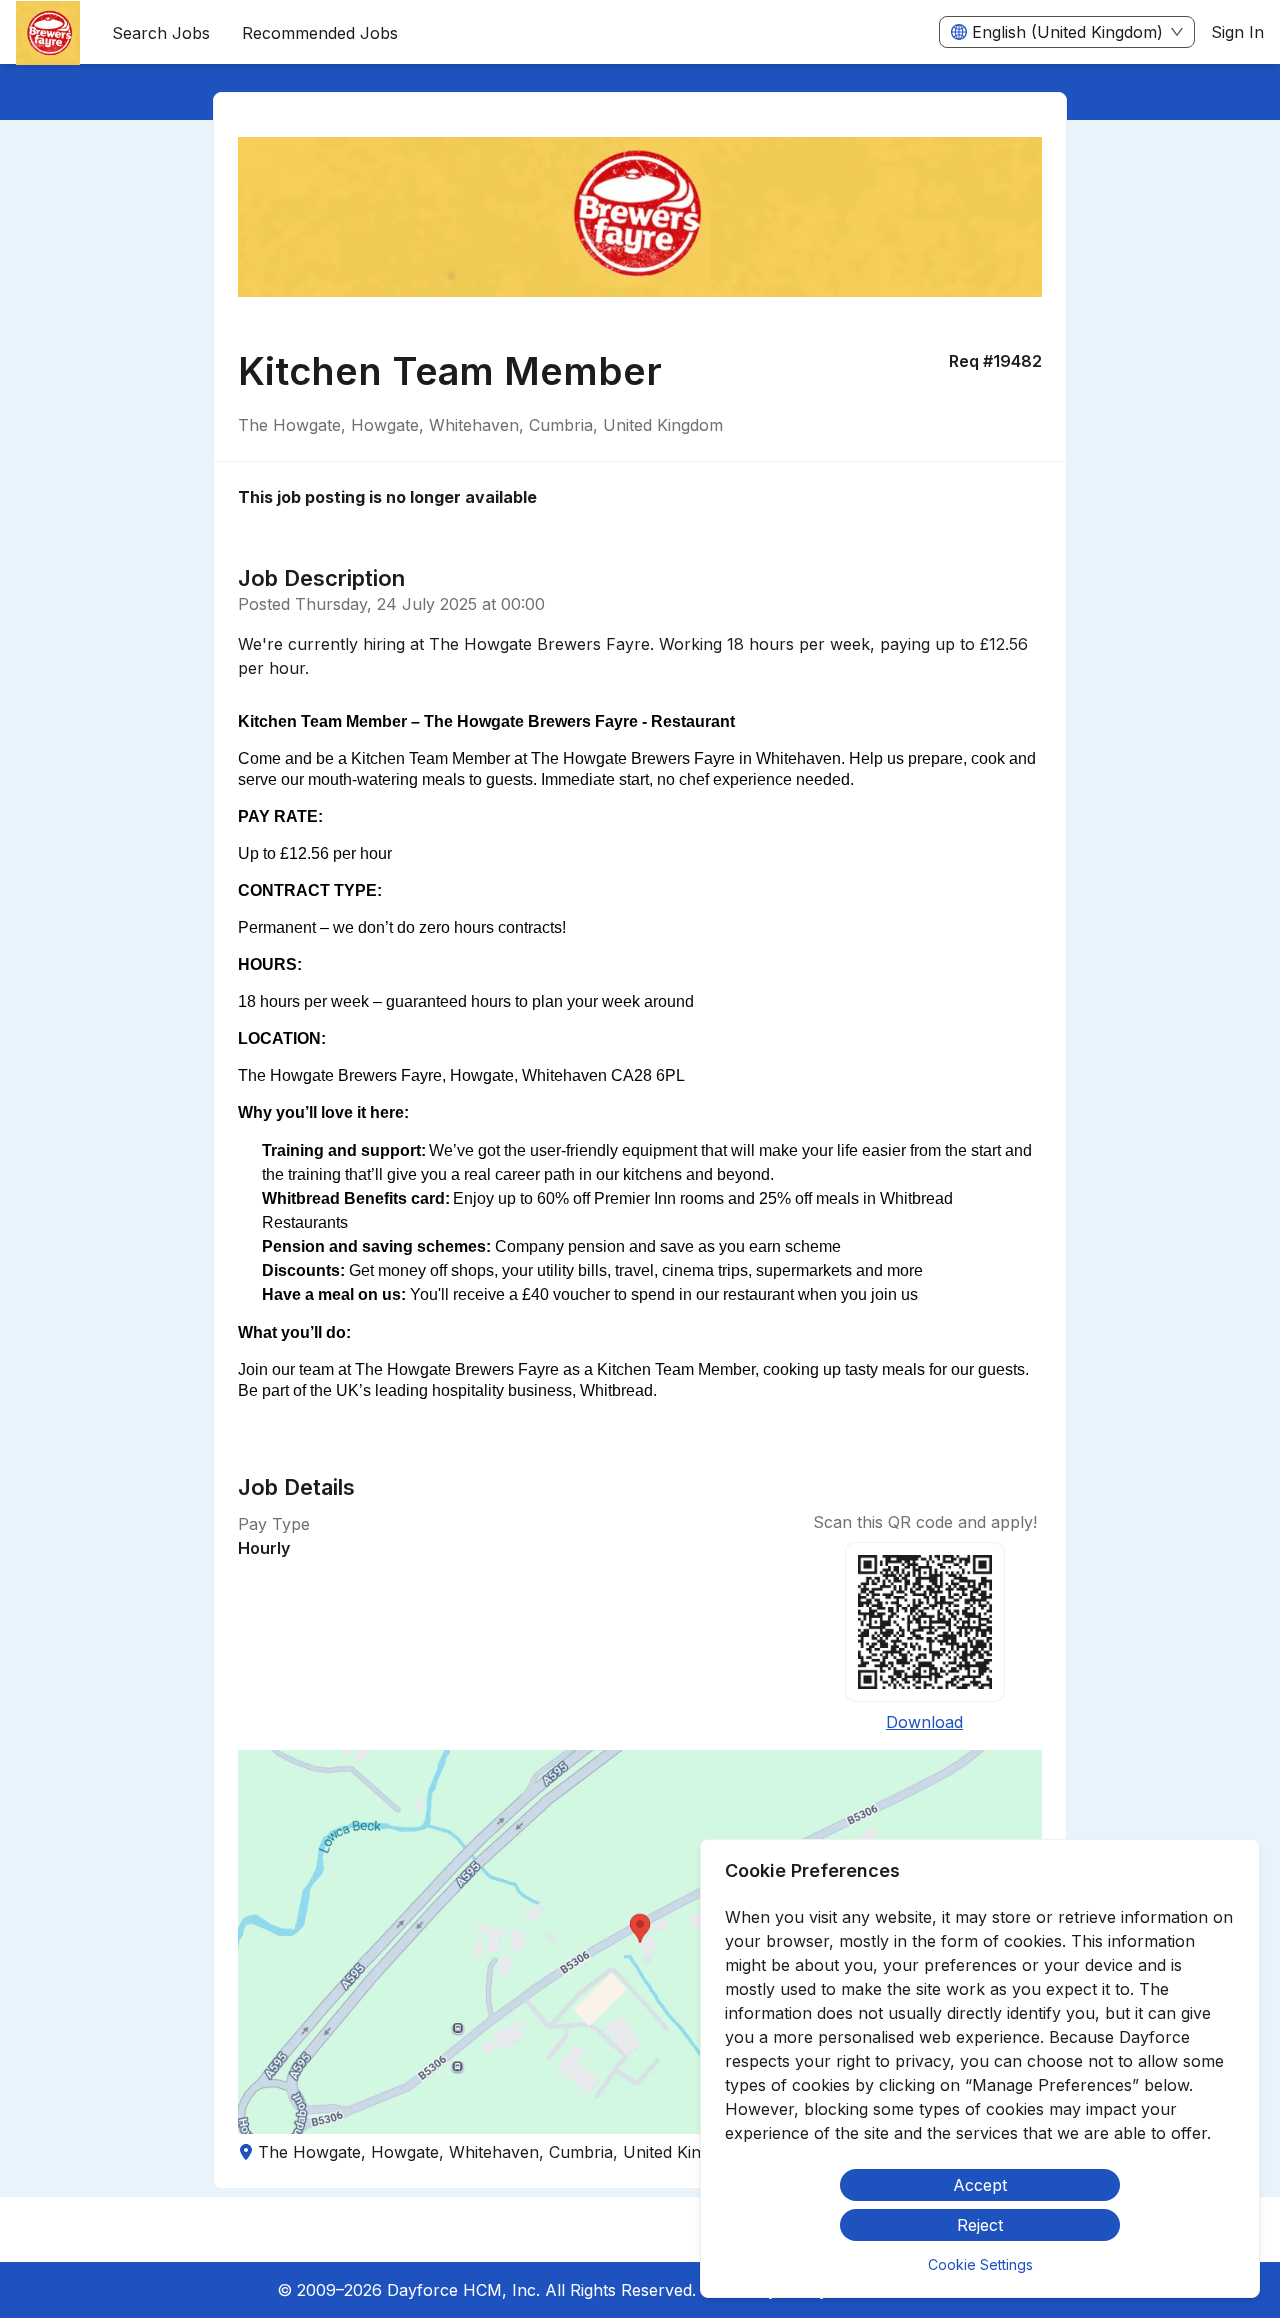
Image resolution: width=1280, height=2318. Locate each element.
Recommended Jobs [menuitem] (320, 33)
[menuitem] (48, 33)
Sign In (1237, 32)
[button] (639, 1942)
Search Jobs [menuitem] (161, 33)
